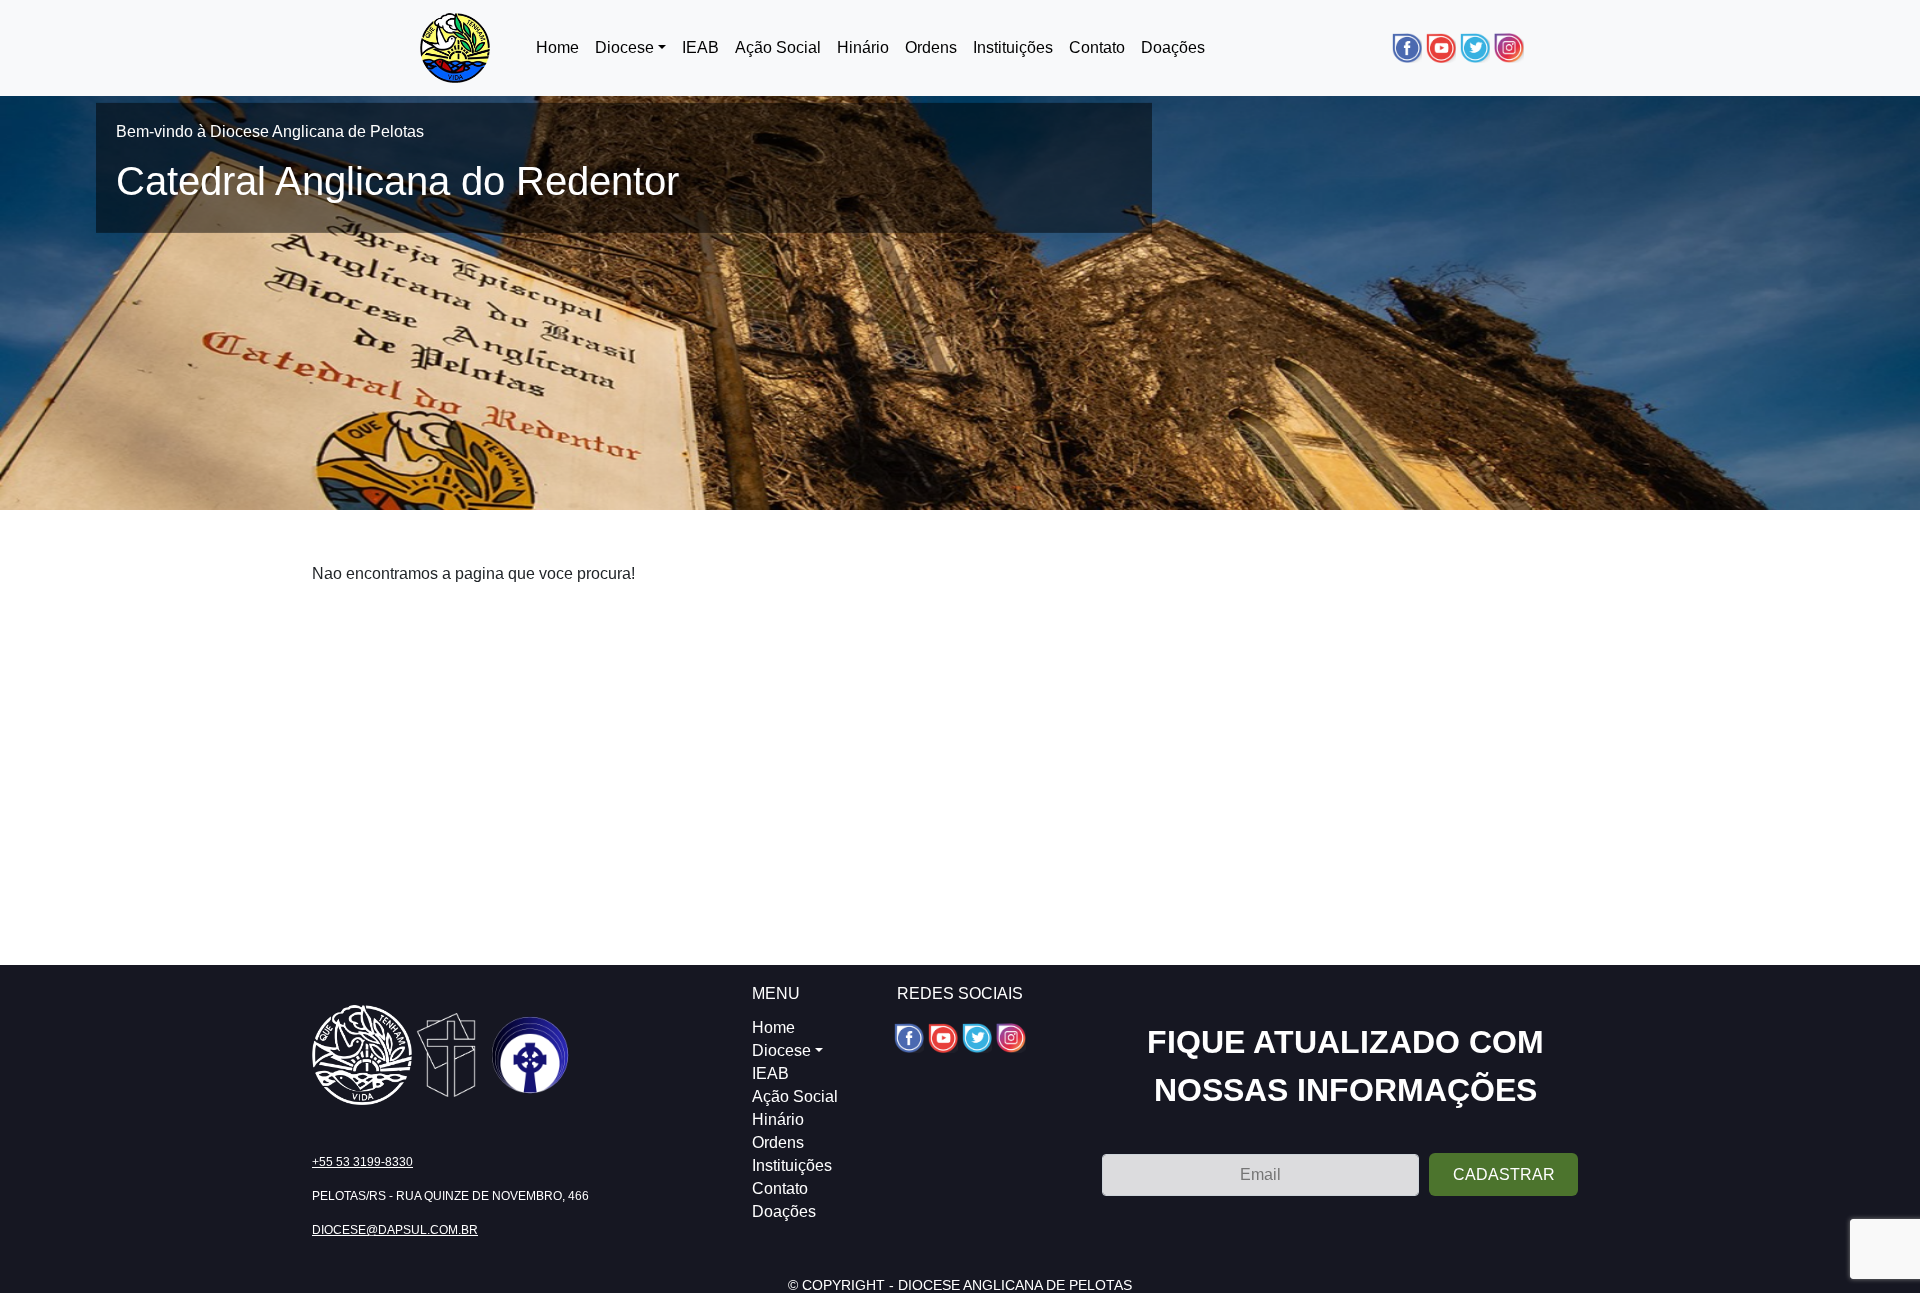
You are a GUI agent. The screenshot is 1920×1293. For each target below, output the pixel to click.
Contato (1097, 47)
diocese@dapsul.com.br (395, 1230)
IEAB (700, 47)
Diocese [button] (624, 47)
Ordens (931, 47)
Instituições (1013, 47)
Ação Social (778, 47)
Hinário (863, 47)
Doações (1173, 47)
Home (557, 47)
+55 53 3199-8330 (362, 1162)
